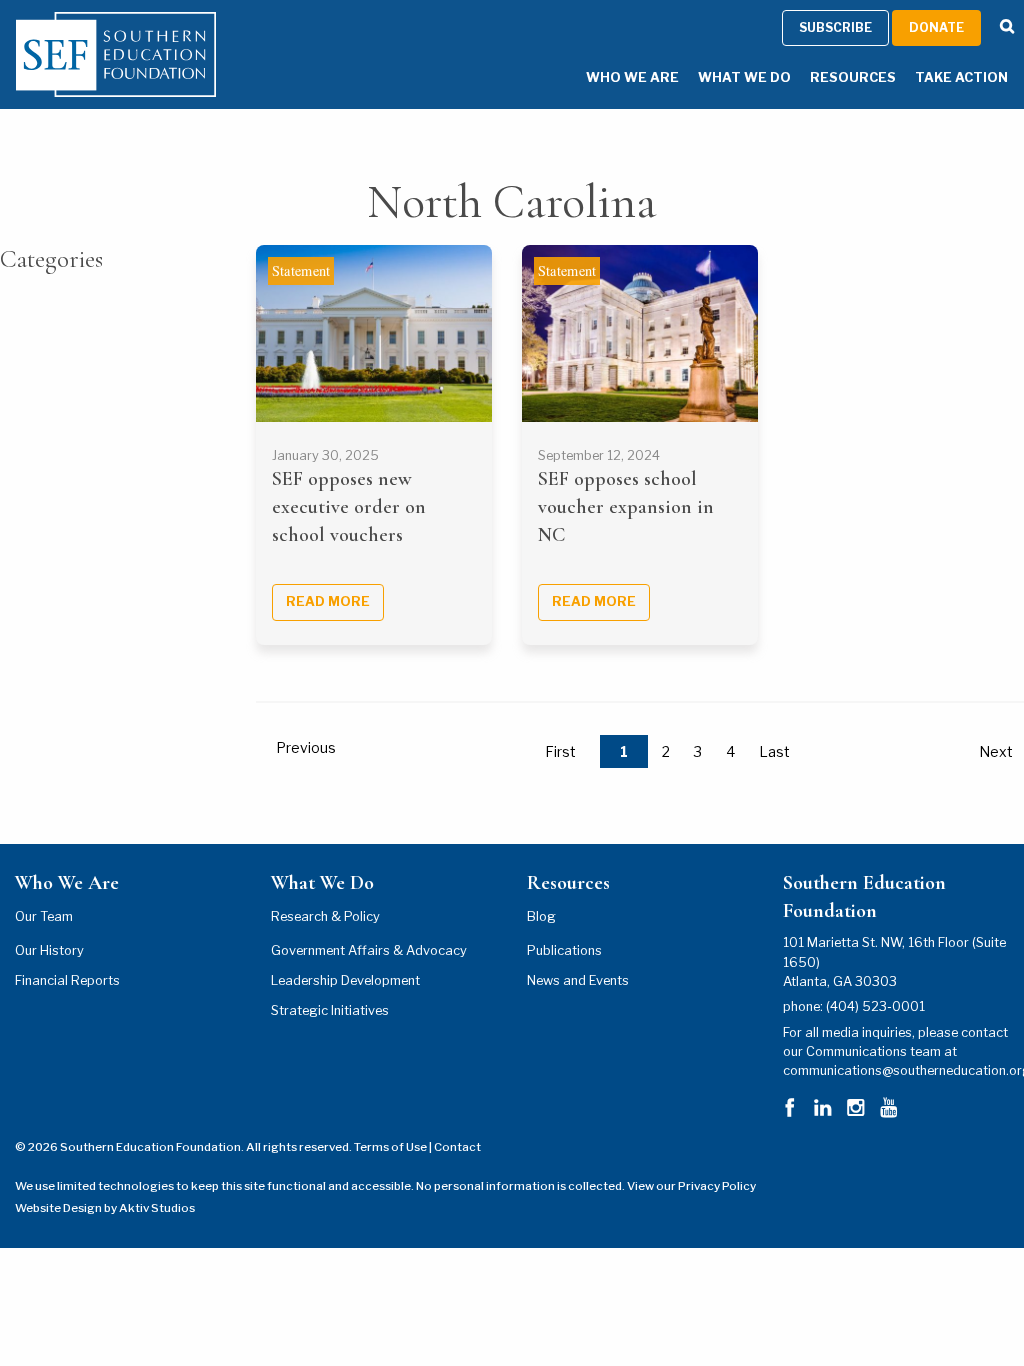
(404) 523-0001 (875, 1006)
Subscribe (835, 27)
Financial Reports (67, 980)
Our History (49, 950)
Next (996, 751)
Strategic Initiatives (330, 1010)
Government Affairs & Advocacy (369, 950)
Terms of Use (390, 1147)
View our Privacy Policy (691, 1186)
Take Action (961, 77)
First (560, 751)
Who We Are (632, 77)
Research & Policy (325, 916)
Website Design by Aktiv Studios (105, 1208)
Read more (328, 601)
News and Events (578, 980)
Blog (541, 916)
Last (774, 751)
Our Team (44, 916)
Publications (564, 950)
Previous (306, 747)
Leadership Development (345, 980)
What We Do (744, 77)
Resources (853, 77)
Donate (936, 27)
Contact (457, 1147)
